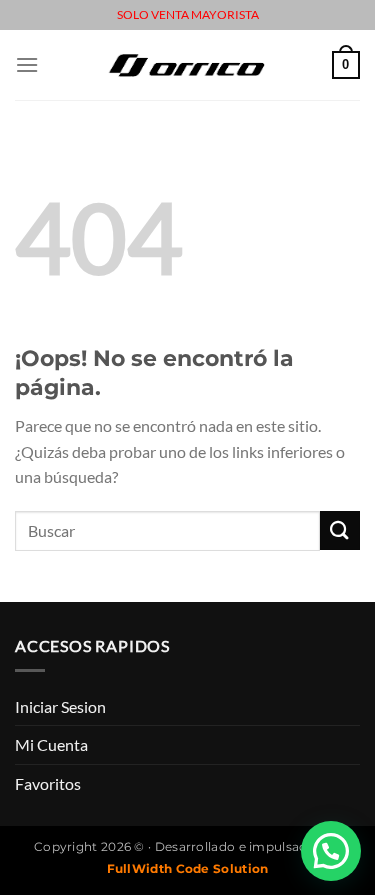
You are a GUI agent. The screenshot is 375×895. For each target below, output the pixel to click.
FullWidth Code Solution (188, 868)
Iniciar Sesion (60, 706)
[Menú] (27, 64)
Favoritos (48, 783)
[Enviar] (340, 530)
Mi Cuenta (51, 744)
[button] (331, 851)
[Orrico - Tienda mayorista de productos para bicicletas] (188, 64)
